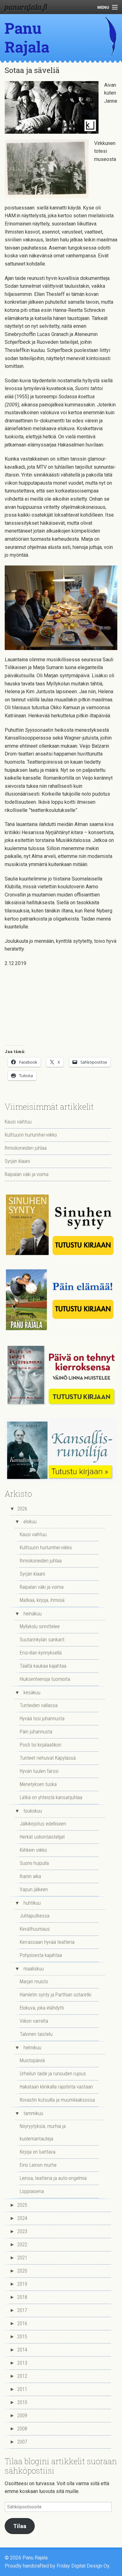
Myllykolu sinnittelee (40, 1626)
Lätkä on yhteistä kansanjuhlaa (51, 1797)
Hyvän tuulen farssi (39, 1771)
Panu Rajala (27, 37)
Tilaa (20, 2526)
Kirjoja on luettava (38, 2152)
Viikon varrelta (34, 2021)
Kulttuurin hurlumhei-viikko (31, 1135)
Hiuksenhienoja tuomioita (45, 1679)
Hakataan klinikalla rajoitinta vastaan (56, 2087)
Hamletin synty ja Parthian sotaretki (56, 1995)
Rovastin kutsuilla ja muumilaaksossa (57, 2100)
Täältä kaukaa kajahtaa (43, 1666)
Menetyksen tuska (38, 1784)
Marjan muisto (34, 1982)
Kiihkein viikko (33, 1850)
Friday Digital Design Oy (83, 2566)
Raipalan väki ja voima (27, 1174)
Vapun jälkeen (34, 1889)
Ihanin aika (30, 1876)
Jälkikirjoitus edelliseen (43, 1824)
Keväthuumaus (35, 1929)
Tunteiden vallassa (39, 1705)
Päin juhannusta (36, 1732)
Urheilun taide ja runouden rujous (53, 2074)
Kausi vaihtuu (18, 1122)
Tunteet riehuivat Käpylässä (48, 1758)
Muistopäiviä (32, 2060)
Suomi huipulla (34, 1863)
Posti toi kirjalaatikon (41, 1745)
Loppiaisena (32, 2191)
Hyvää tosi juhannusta (42, 1719)
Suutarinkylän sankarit (42, 1640)
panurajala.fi (26, 7)
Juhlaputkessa (35, 1916)
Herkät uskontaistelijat (42, 1837)
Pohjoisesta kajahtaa (41, 1955)
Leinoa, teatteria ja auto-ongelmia (53, 2178)
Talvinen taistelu (36, 2034)
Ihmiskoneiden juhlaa (26, 1148)
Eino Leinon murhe (38, 2165)
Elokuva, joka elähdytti (42, 2008)
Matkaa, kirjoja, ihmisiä (42, 1600)
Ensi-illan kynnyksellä (41, 1653)
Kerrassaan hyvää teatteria (47, 1942)
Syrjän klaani (17, 1161)
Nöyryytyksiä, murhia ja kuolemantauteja (43, 2132)
